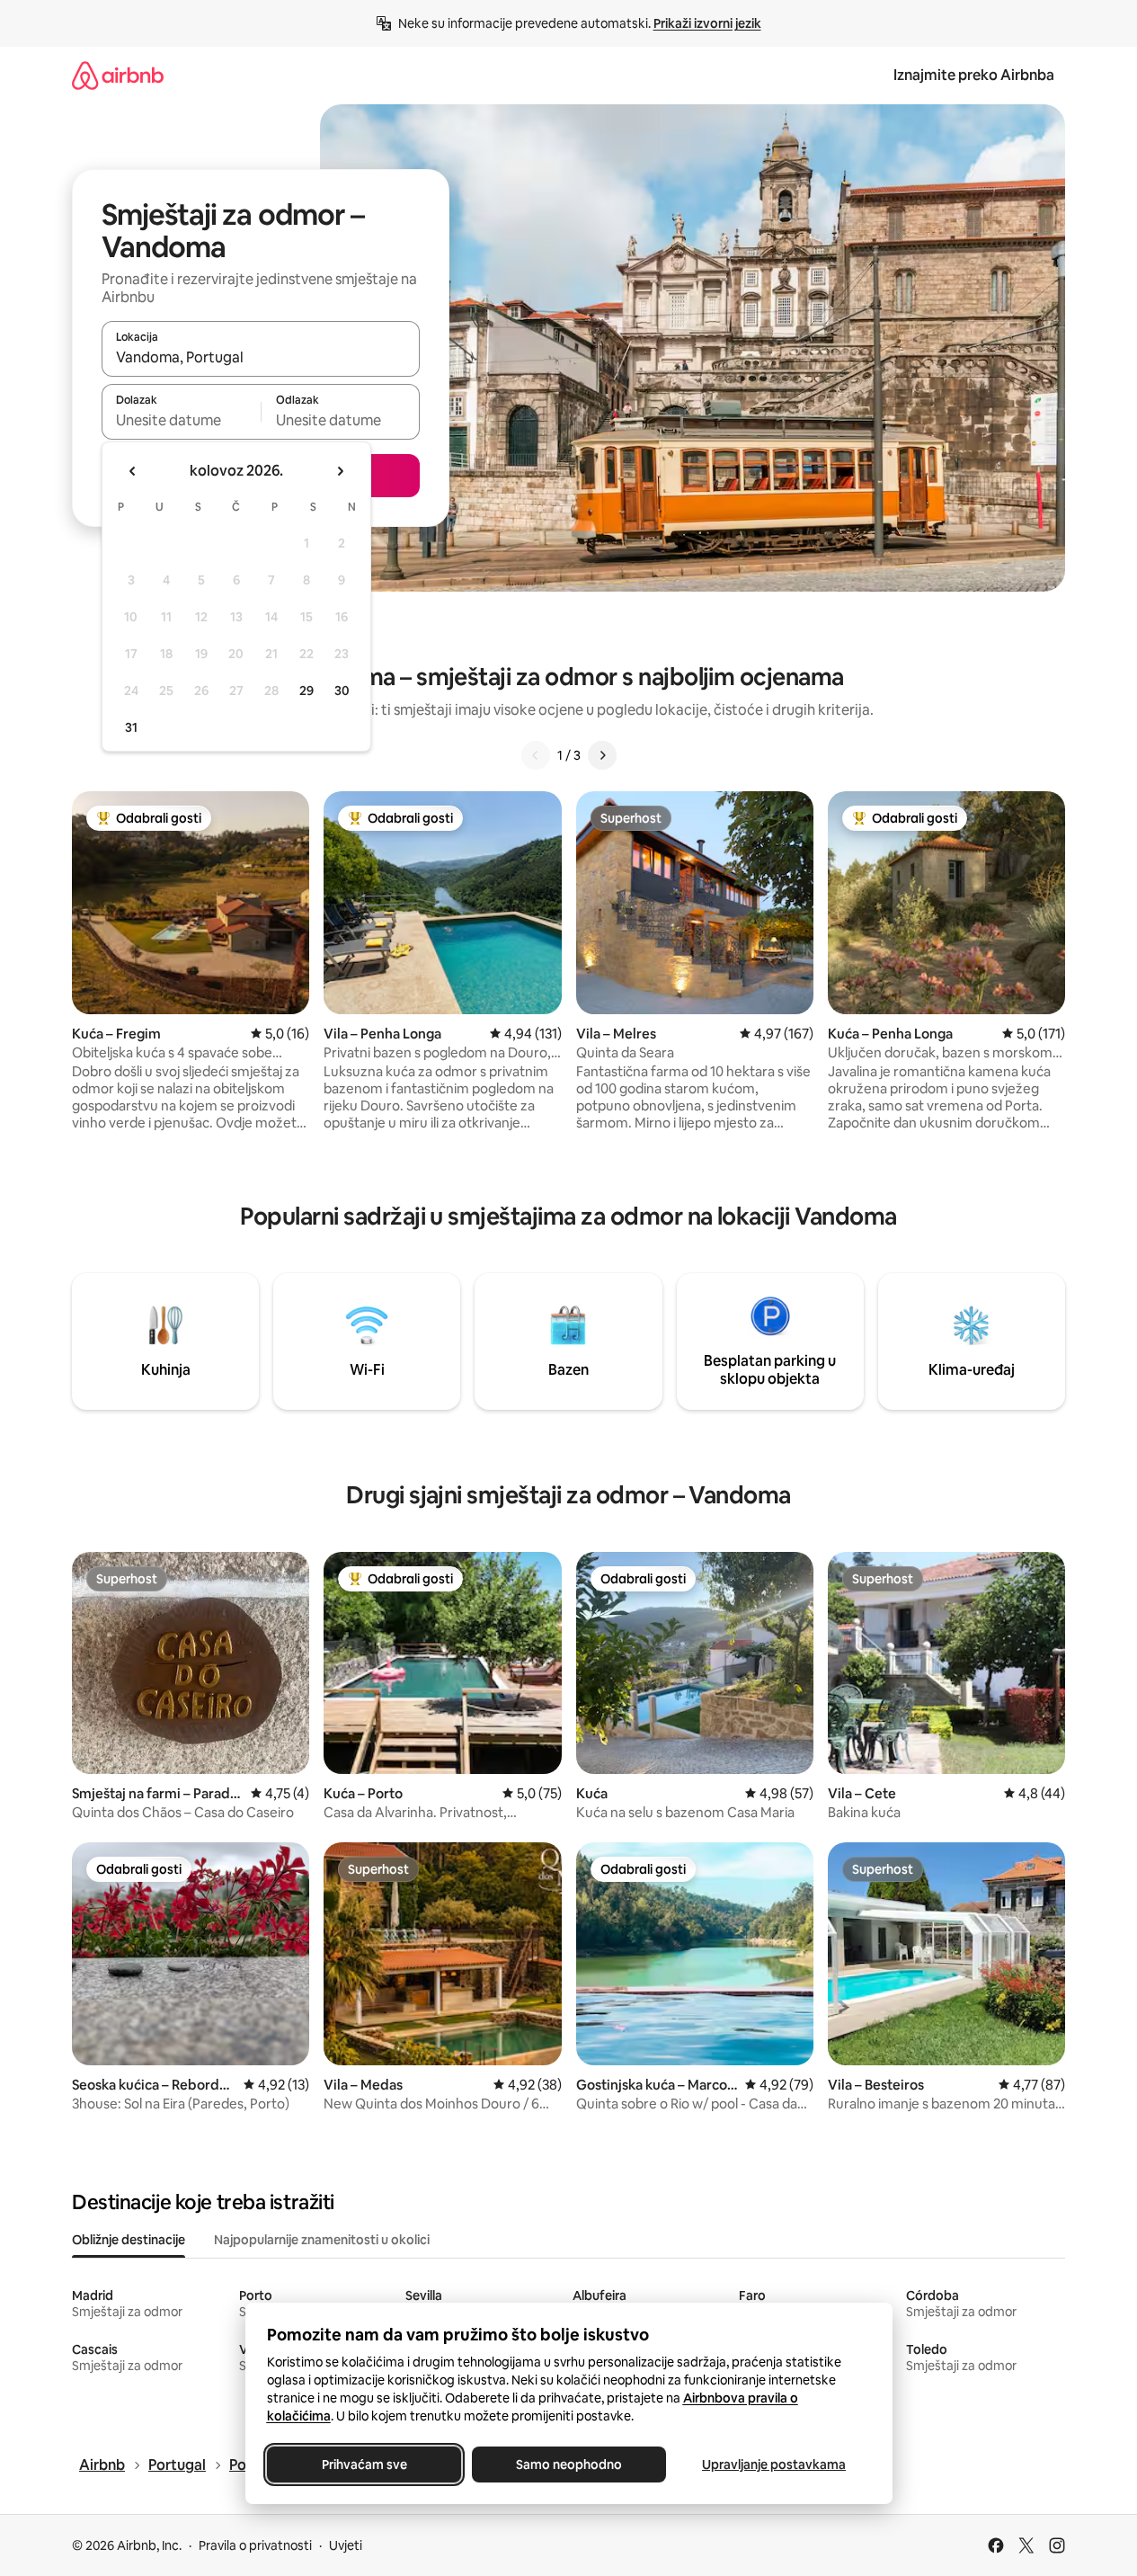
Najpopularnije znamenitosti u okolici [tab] (322, 2240)
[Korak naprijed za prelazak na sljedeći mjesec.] (340, 471)
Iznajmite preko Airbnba (974, 75)
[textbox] (181, 420)
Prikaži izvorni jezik (707, 23)
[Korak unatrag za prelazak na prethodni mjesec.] (133, 471)
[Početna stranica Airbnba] (118, 75)
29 (306, 691)
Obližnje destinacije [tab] (129, 2240)
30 (342, 691)
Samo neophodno (569, 2465)
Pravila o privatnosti (255, 2545)
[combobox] (261, 357)
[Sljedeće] (602, 755)
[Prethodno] (536, 755)
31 (131, 727)
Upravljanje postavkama (774, 2465)
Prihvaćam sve (364, 2465)
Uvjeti (346, 2545)
